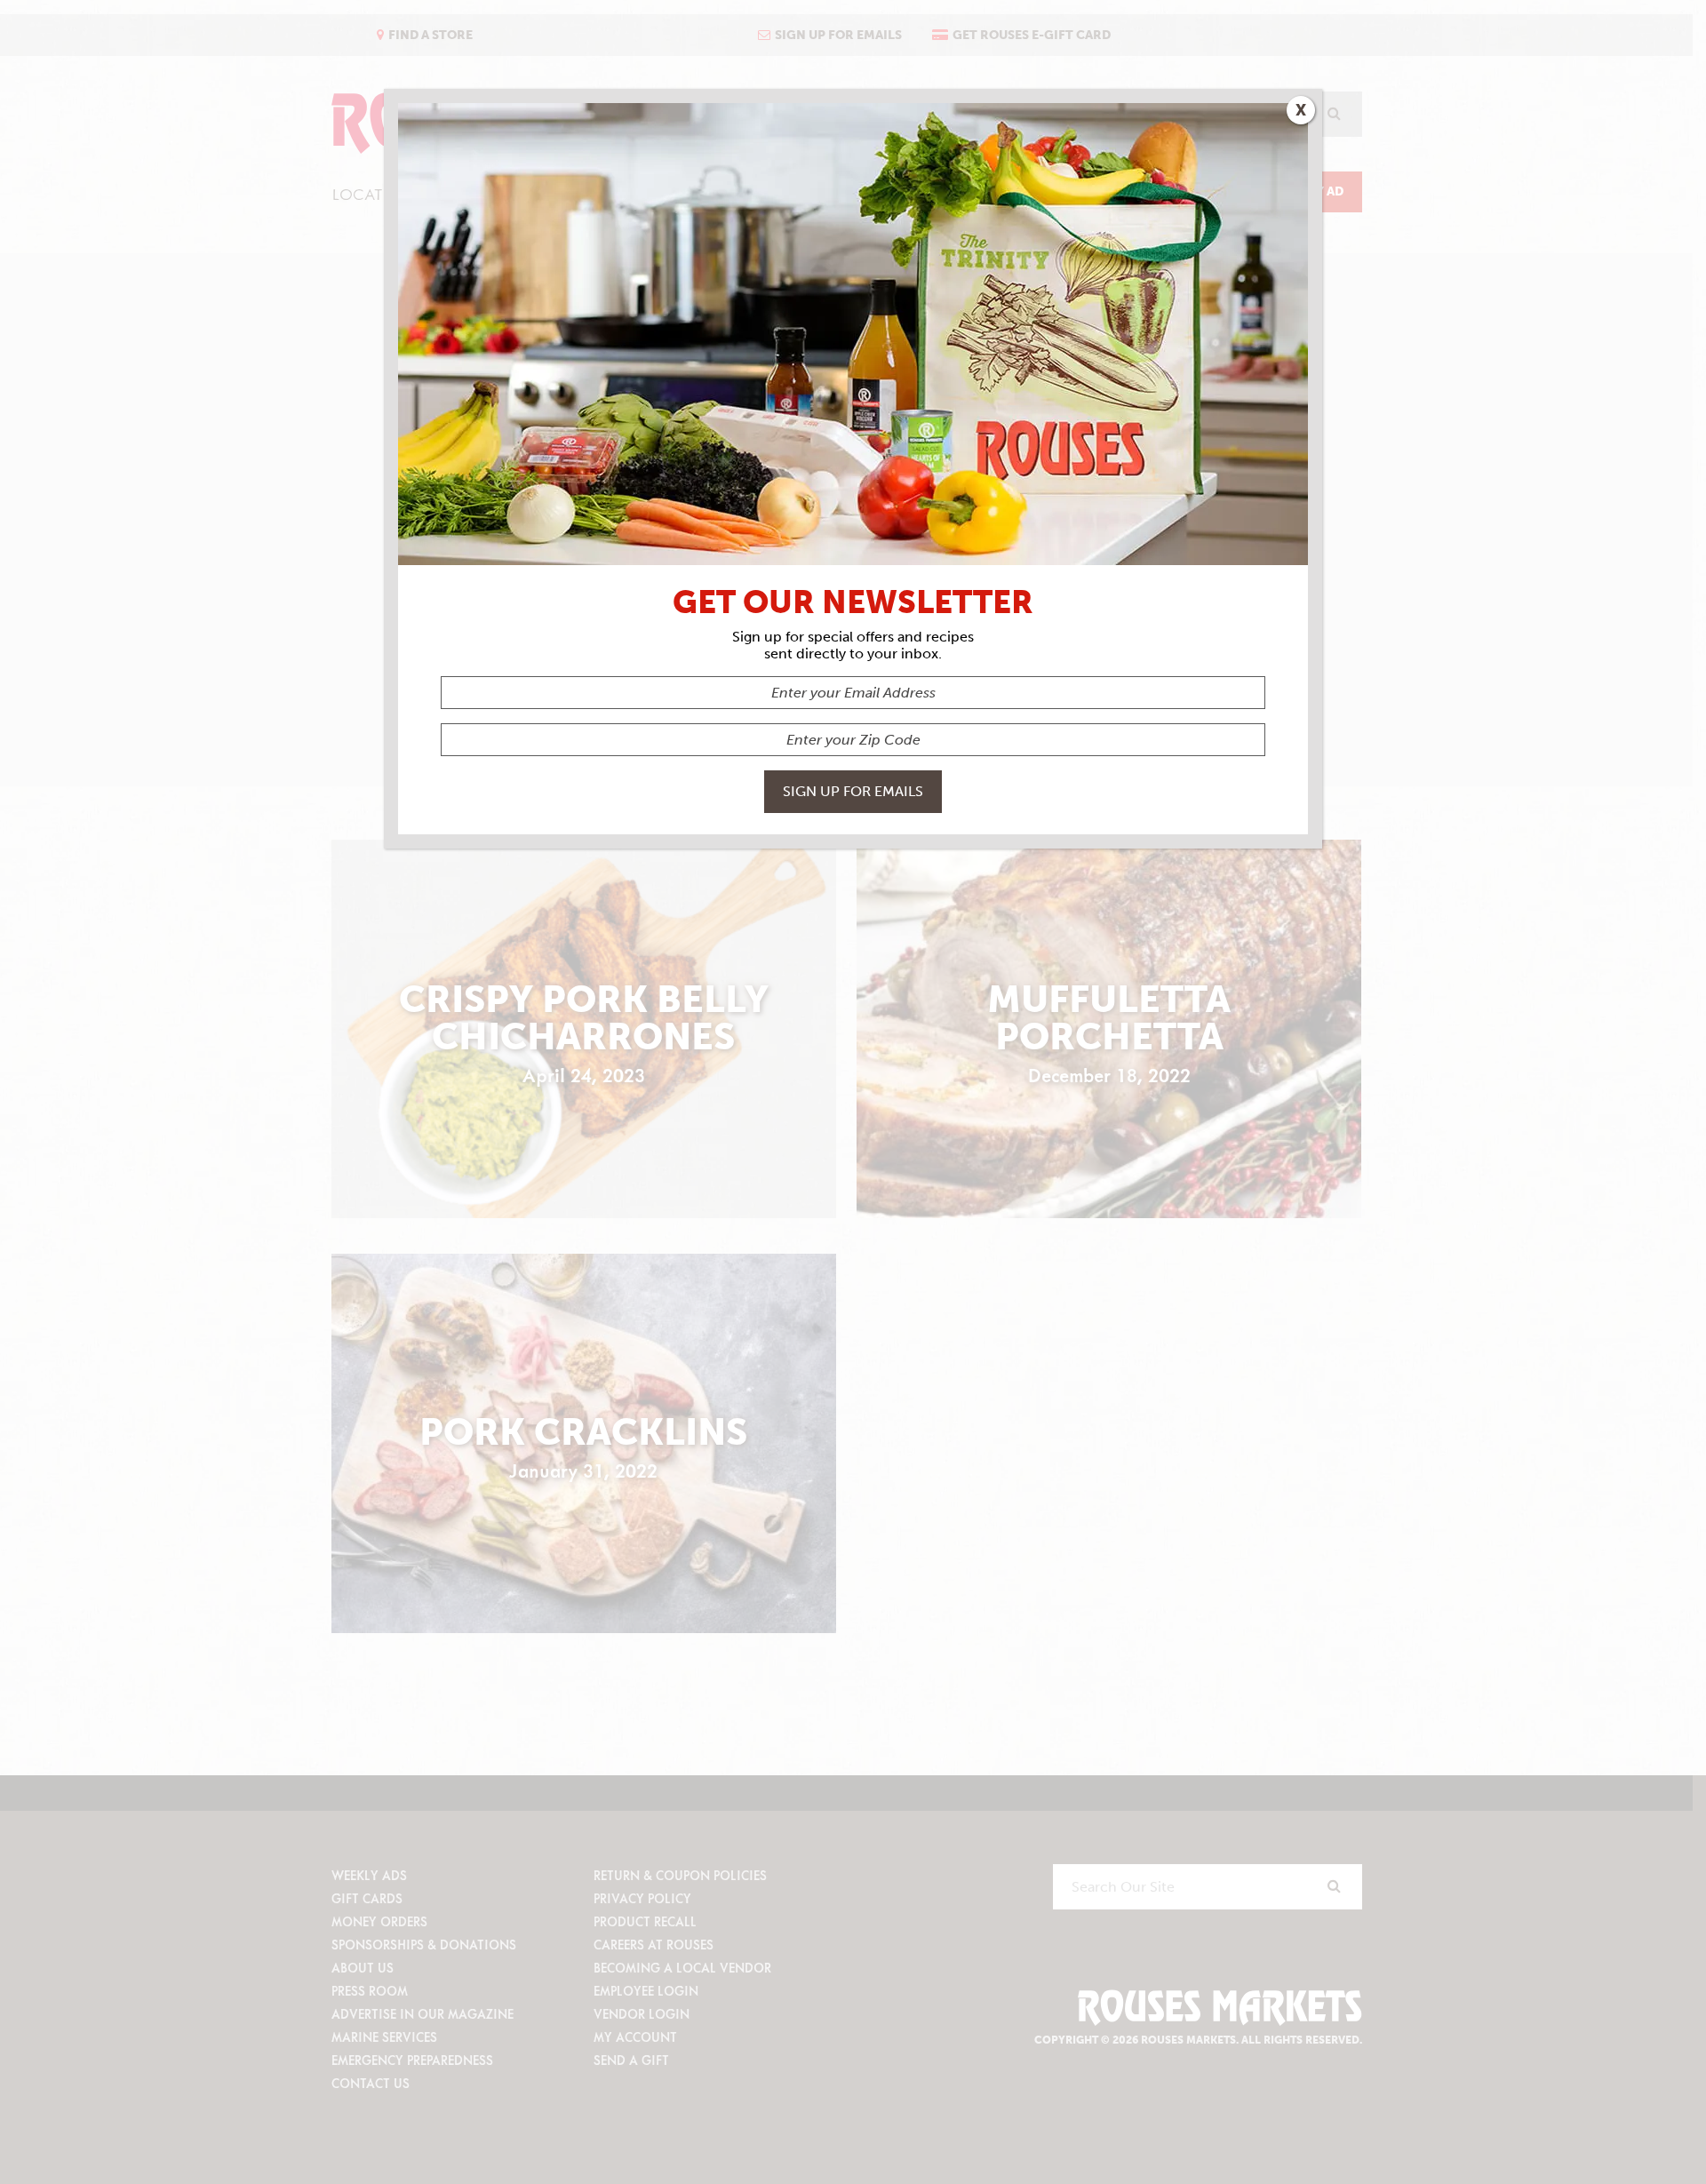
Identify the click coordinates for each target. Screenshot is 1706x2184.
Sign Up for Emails (853, 791)
